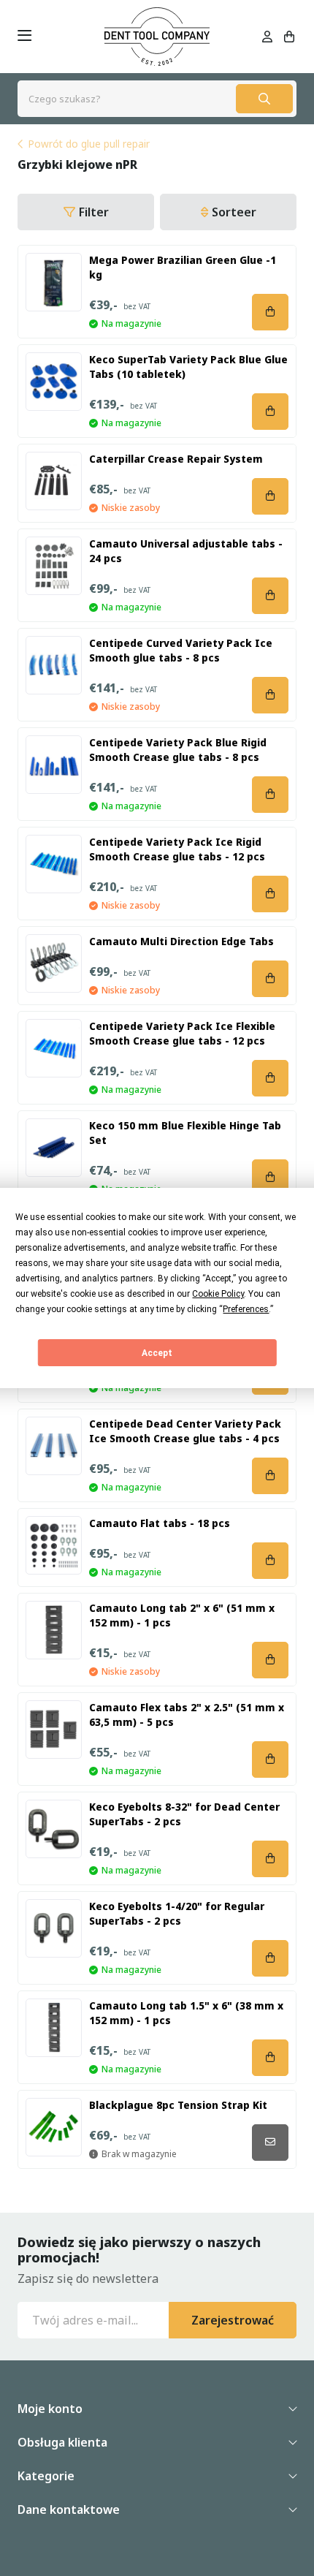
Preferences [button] (246, 1309)
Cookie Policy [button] (218, 1294)
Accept (157, 1353)
